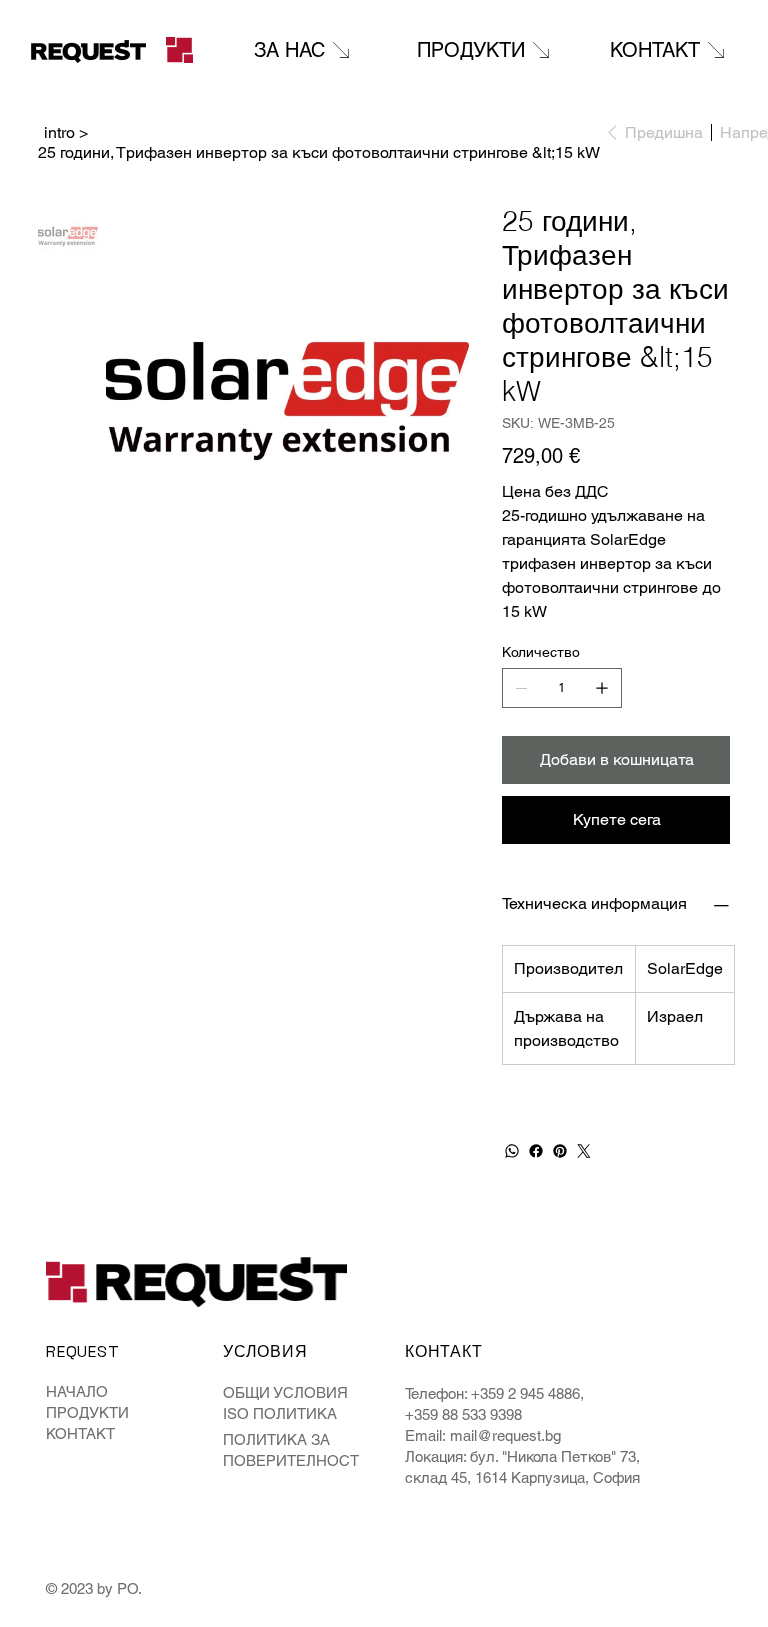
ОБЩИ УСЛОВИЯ (285, 1392)
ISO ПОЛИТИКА (280, 1413)
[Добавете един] (602, 688)
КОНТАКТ (80, 1433)
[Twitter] (584, 1151)
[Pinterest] (560, 1151)
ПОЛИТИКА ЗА (276, 1439)
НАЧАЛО (77, 1391)
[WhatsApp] (512, 1151)
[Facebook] (536, 1151)
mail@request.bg (505, 1435)
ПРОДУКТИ (87, 1412)
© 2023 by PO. (96, 1588)
